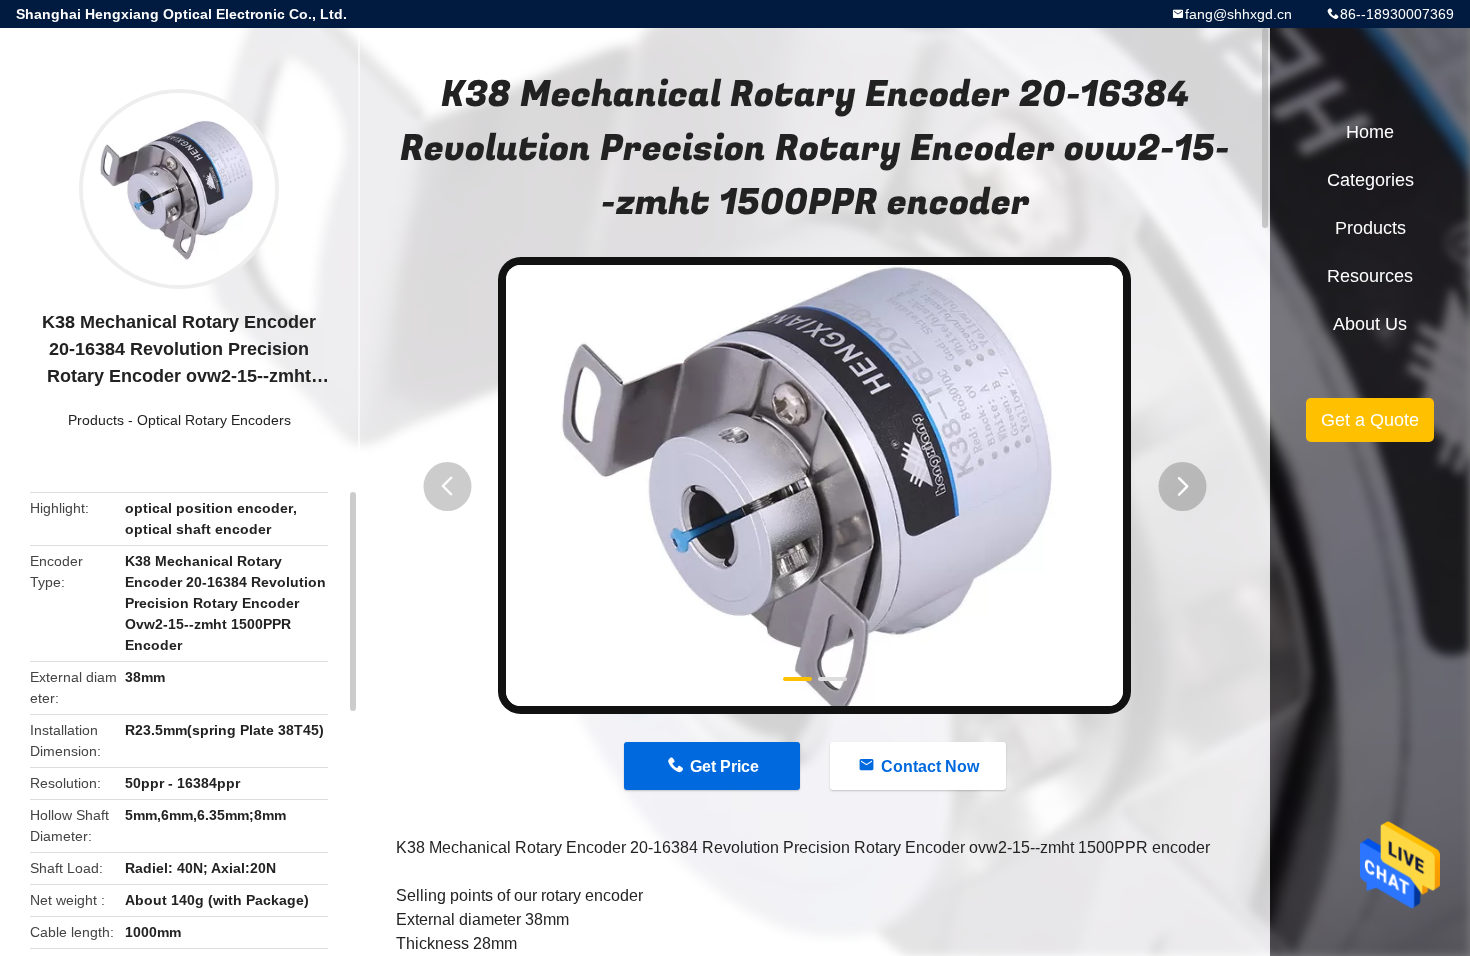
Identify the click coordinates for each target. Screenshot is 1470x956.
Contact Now (930, 766)
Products (96, 420)
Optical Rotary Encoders (214, 420)
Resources (1370, 276)
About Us (1370, 324)
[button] (447, 486)
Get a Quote (1370, 420)
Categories (1370, 180)
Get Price (724, 766)
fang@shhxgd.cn (1238, 14)
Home (1370, 132)
